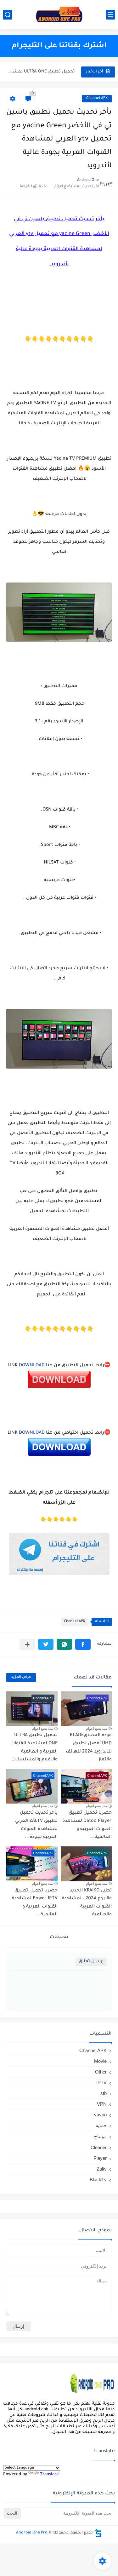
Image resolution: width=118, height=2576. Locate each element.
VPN (102, 2104)
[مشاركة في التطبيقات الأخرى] (27, 1644)
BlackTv (98, 2180)
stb (104, 2093)
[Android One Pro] (59, 14)
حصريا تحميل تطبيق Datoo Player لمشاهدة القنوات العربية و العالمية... (41, 72)
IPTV (101, 2083)
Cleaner (99, 2147)
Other (101, 2072)
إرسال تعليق (91, 1962)
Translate (49, 2474)
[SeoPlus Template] (98, 2533)
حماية (101, 2125)
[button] (83, 1644)
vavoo (100, 2115)
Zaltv (102, 2169)
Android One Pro (32, 2533)
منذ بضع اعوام (96, 1729)
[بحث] (8, 15)
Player (100, 2158)
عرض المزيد (21, 1677)
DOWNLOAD (32, 1366)
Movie (100, 2061)
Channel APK (97, 98)
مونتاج (100, 2136)
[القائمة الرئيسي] (110, 15)
